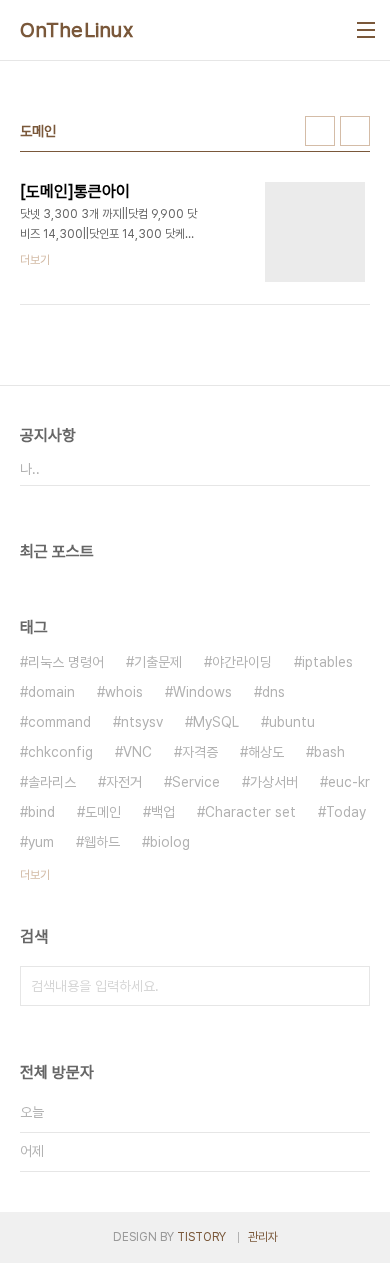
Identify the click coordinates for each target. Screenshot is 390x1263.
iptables (327, 662)
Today (346, 812)
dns (273, 692)
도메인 (103, 812)
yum (41, 842)
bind (41, 812)
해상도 (266, 752)
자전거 (124, 782)
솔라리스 (52, 782)
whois (124, 692)
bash (329, 752)
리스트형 (355, 131)
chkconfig (60, 752)
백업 (163, 812)
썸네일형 (320, 131)
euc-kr (349, 782)
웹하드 (102, 842)
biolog (170, 842)
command (59, 722)
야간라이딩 (242, 662)
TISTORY (201, 1237)
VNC (137, 752)
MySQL (216, 722)
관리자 (263, 1237)
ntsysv (142, 722)
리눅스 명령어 (66, 662)
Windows (202, 692)
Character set (250, 812)
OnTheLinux (76, 30)
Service (196, 782)
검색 (350, 986)
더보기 (35, 875)
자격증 (200, 752)
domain (51, 692)
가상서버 (274, 782)
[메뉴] (366, 30)
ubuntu (292, 722)
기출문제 (158, 662)
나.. (30, 469)
